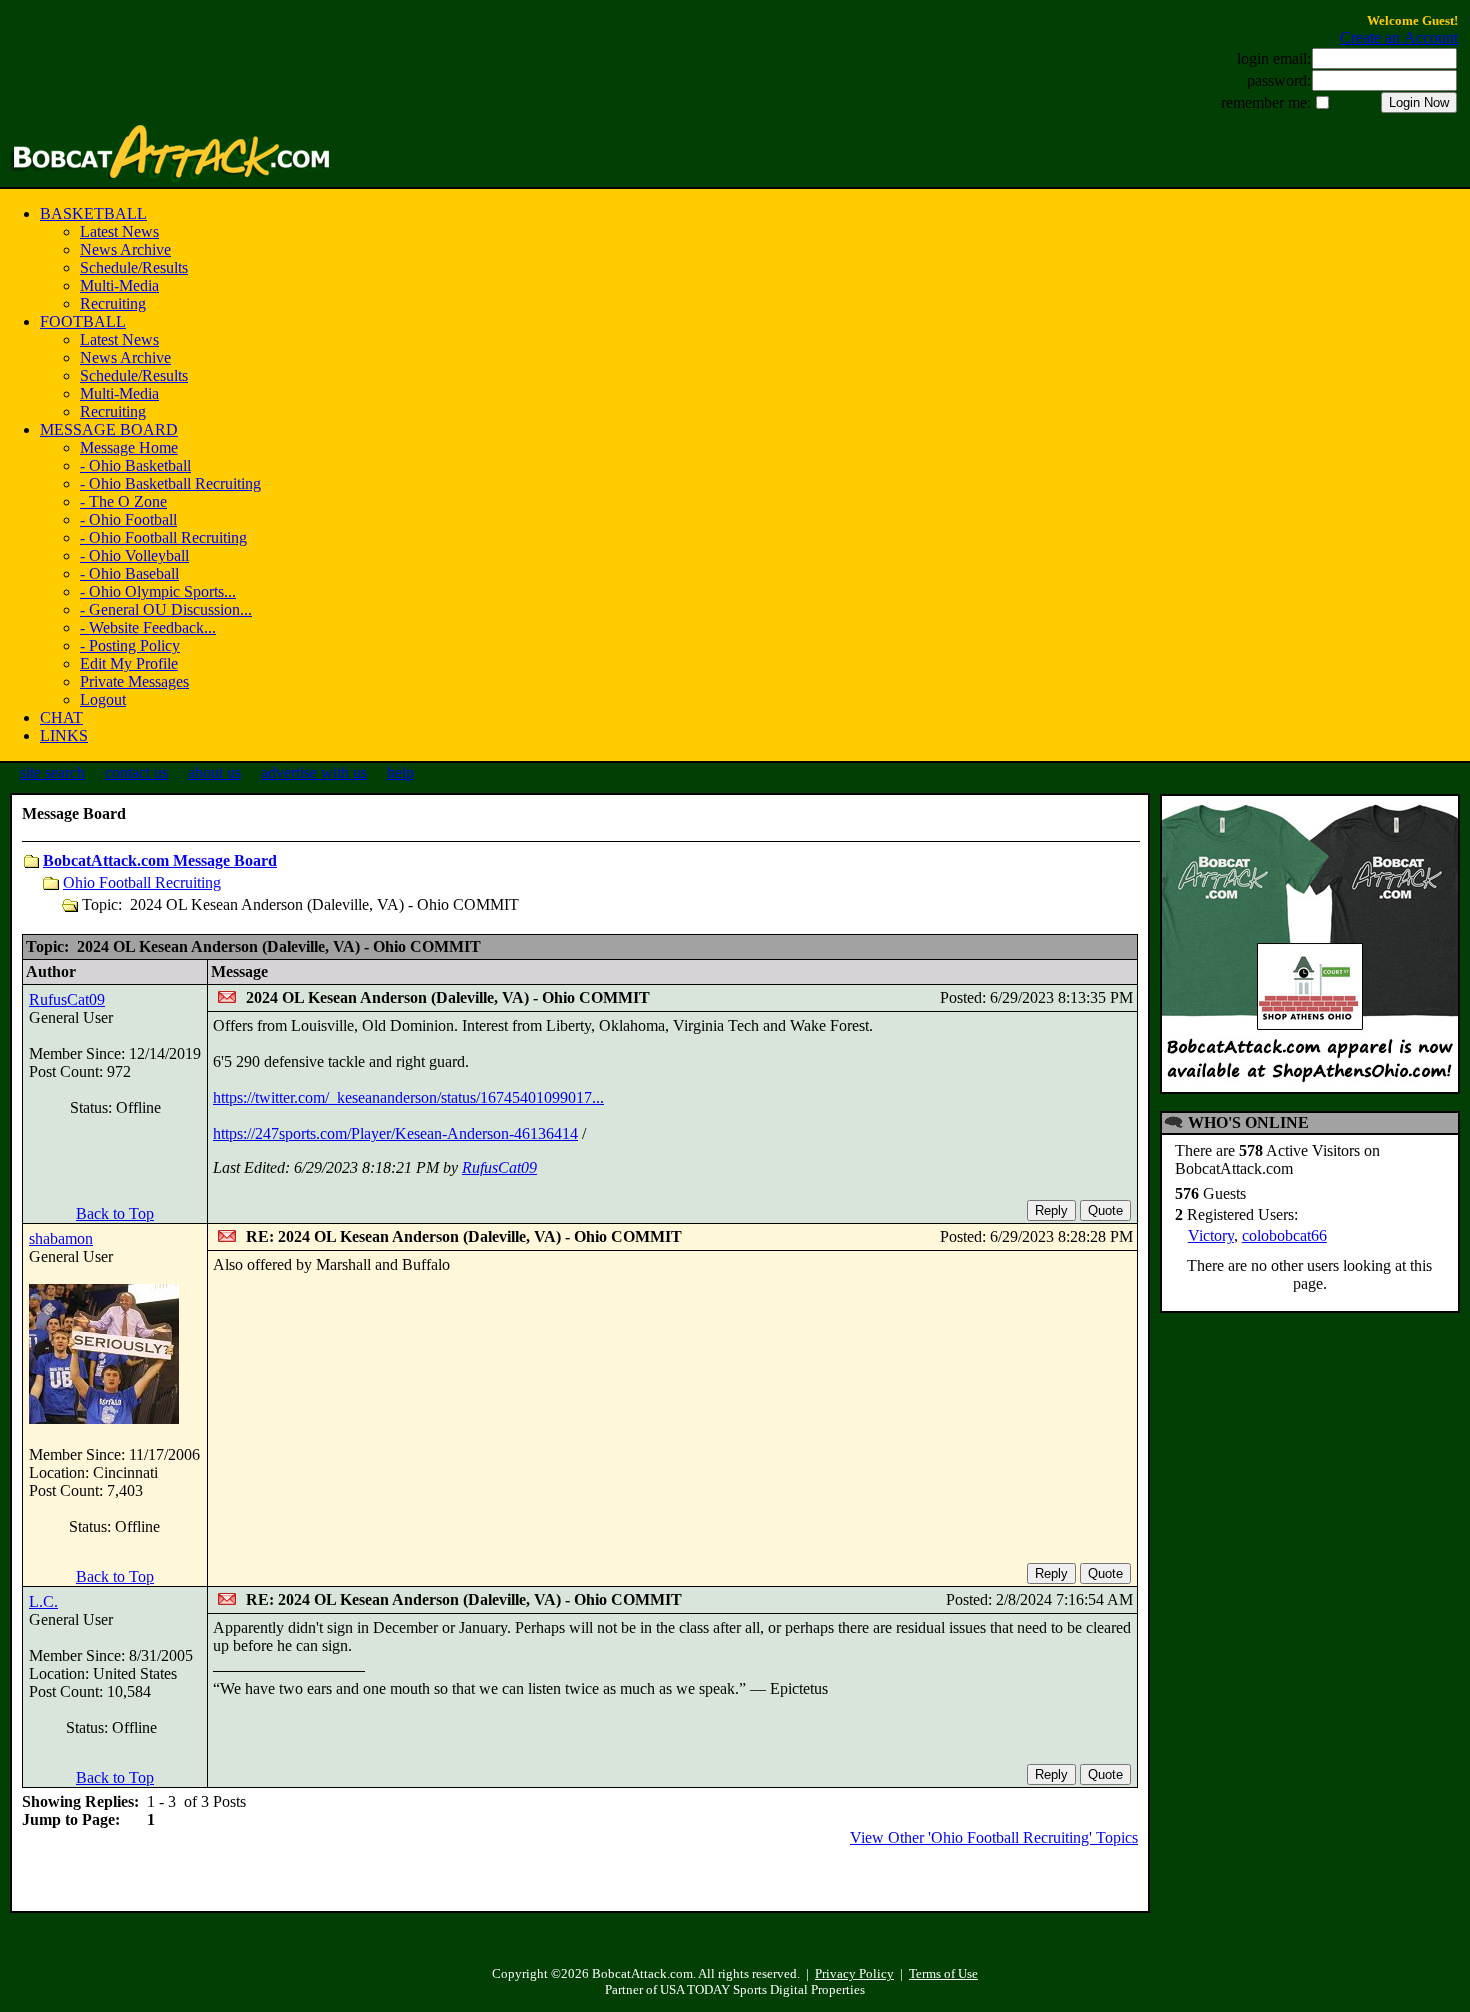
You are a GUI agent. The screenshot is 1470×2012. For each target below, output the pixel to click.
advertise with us (314, 772)
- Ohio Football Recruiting (163, 537)
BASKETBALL (93, 213)
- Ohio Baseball (129, 573)
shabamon (61, 1238)
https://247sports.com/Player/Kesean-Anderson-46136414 (395, 1133)
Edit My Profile (129, 663)
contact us (136, 772)
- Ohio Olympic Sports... (158, 591)
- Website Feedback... (148, 627)
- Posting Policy (130, 645)
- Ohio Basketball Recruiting (170, 483)
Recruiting (113, 303)
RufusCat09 (67, 999)
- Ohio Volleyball (134, 555)
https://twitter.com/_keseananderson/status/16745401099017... (408, 1097)
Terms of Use (943, 1973)
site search (52, 772)
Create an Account (1399, 37)
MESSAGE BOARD (109, 429)
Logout (103, 699)
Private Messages (134, 681)
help (400, 772)
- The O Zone (123, 501)
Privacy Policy (854, 1973)
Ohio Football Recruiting (142, 882)
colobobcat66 (1284, 1235)
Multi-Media (119, 285)
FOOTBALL (83, 321)
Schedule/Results (134, 267)
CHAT (61, 717)
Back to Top (115, 1213)
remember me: (1266, 102)
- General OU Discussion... (166, 609)
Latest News (119, 231)
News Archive (125, 249)
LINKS (64, 735)
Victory (1211, 1235)
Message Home (129, 447)
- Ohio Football (128, 519)
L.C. (43, 1601)
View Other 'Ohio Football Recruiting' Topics (994, 1837)
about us (214, 772)
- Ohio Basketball (135, 465)
